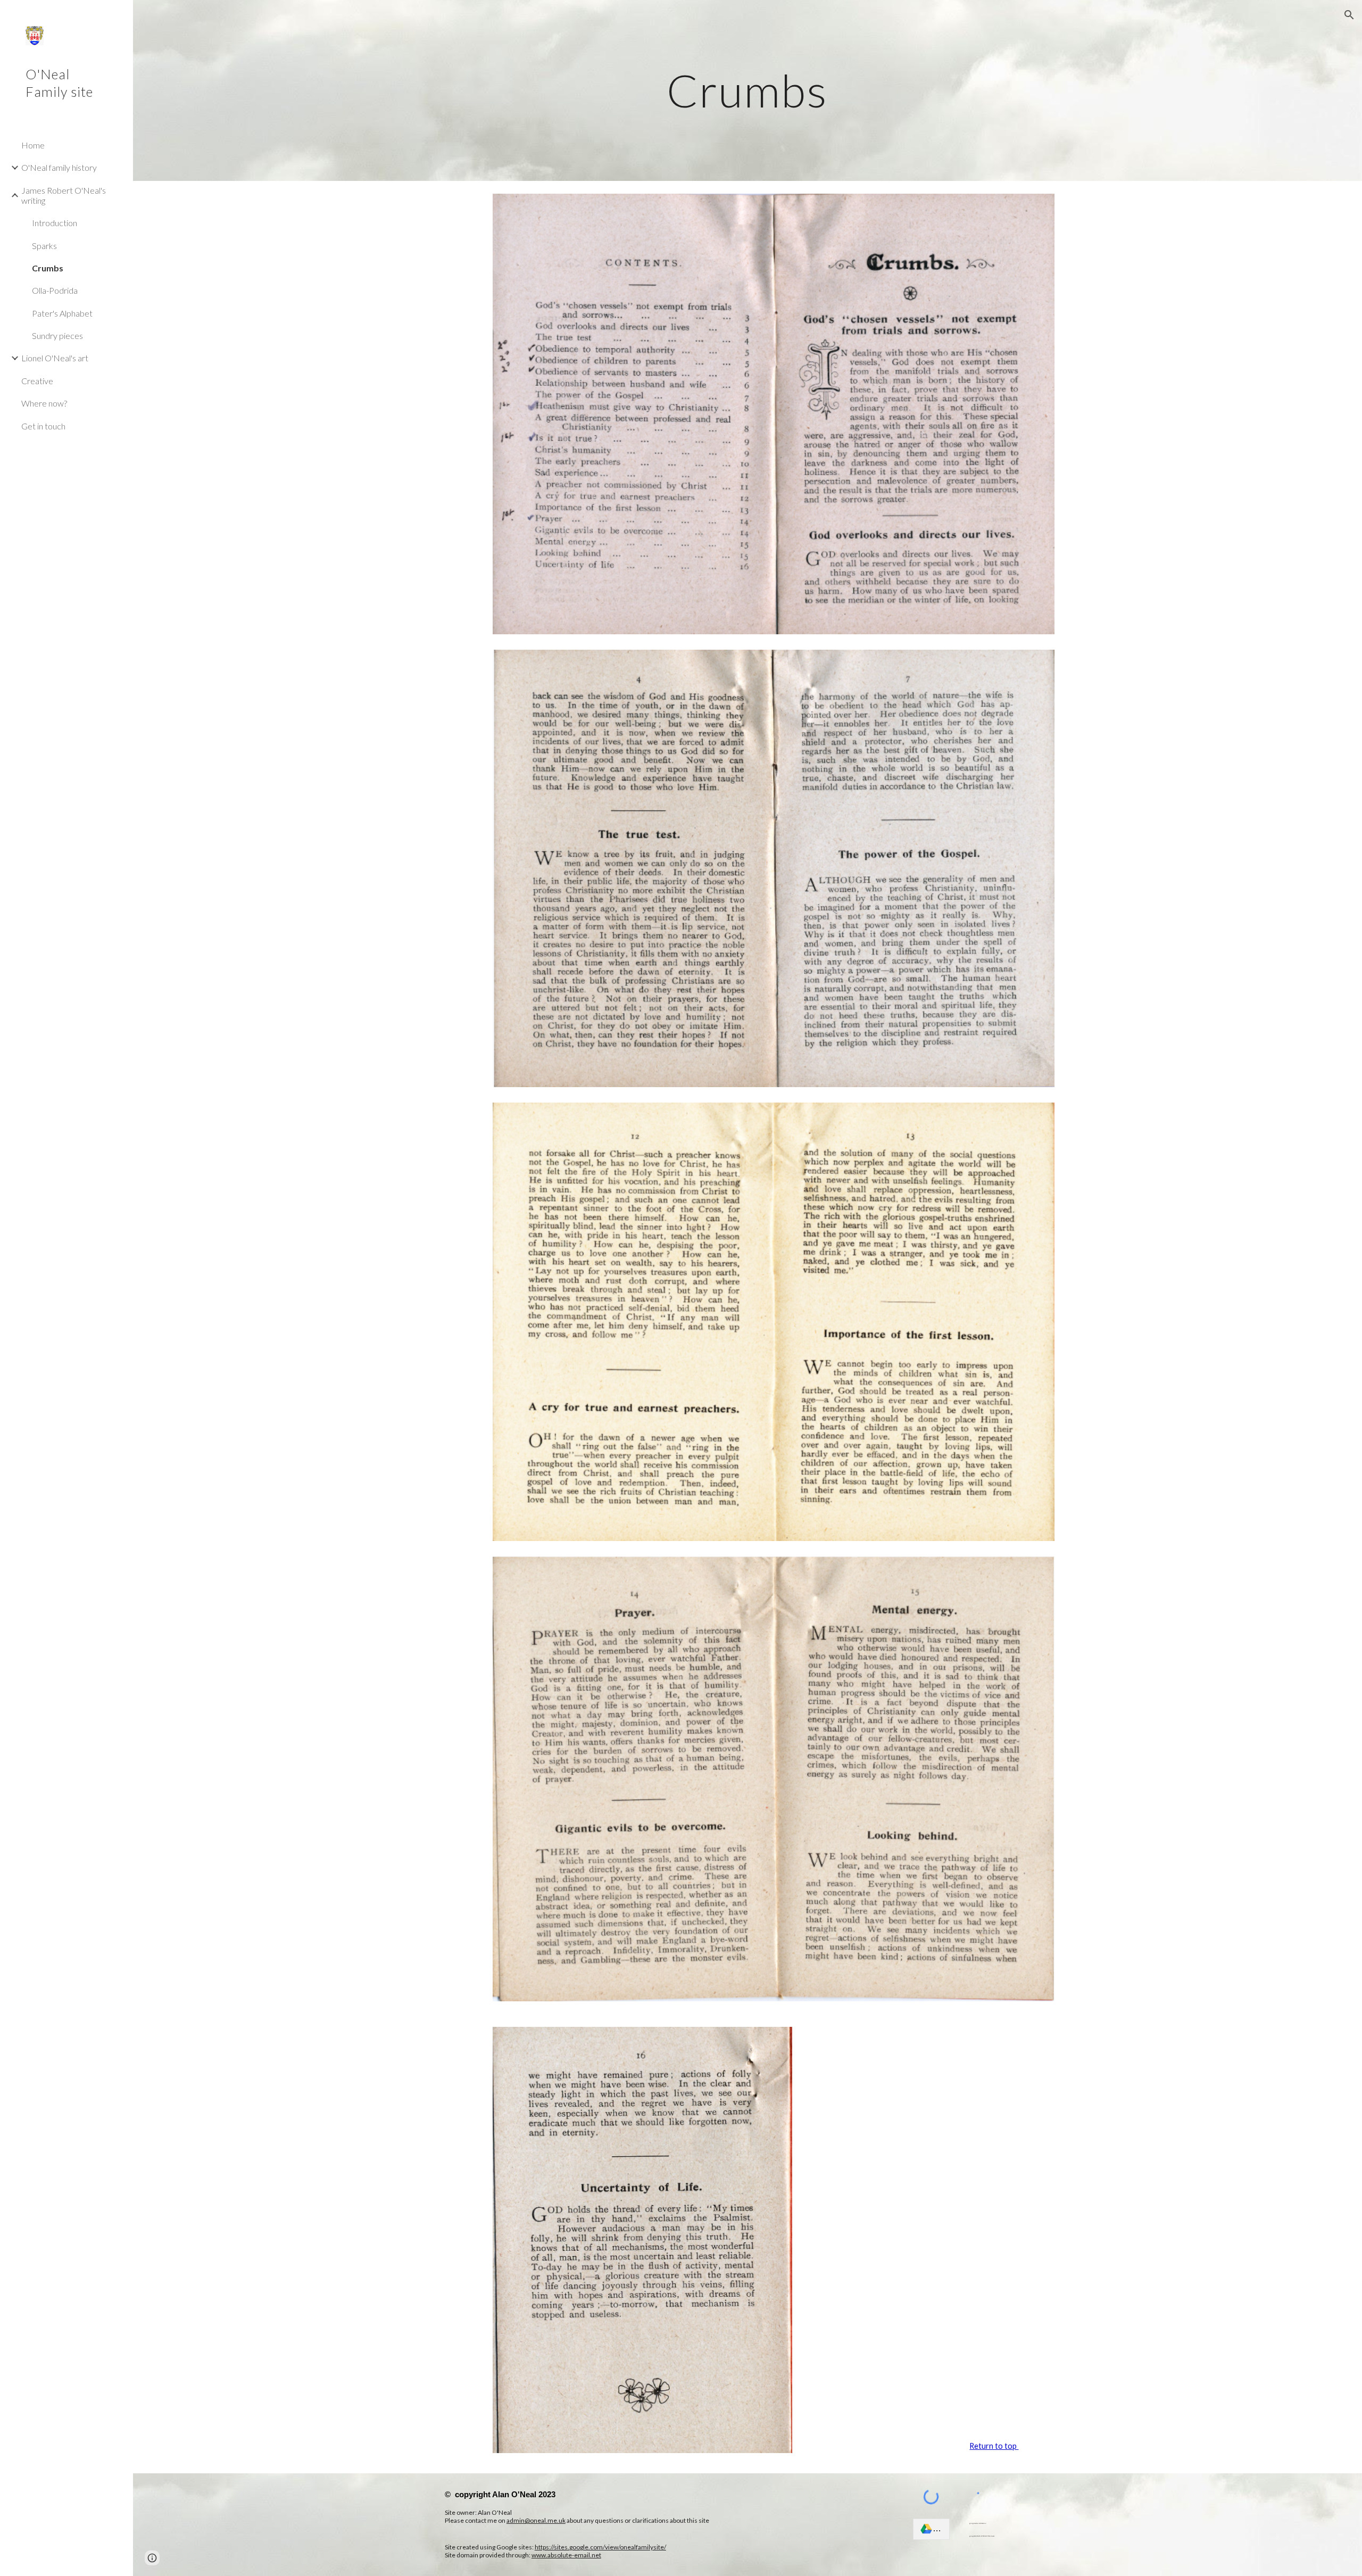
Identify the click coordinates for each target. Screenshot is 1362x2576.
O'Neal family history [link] (59, 167)
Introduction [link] (55, 223)
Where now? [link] (44, 403)
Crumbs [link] (48, 268)
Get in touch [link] (43, 426)
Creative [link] (37, 381)
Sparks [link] (44, 246)
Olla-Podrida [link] (55, 290)
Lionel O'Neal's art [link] (55, 358)
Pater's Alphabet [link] (62, 313)
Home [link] (33, 145)
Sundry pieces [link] (57, 336)
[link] (931, 2529)
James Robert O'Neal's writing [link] (64, 195)
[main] (748, 90)
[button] (1349, 15)
